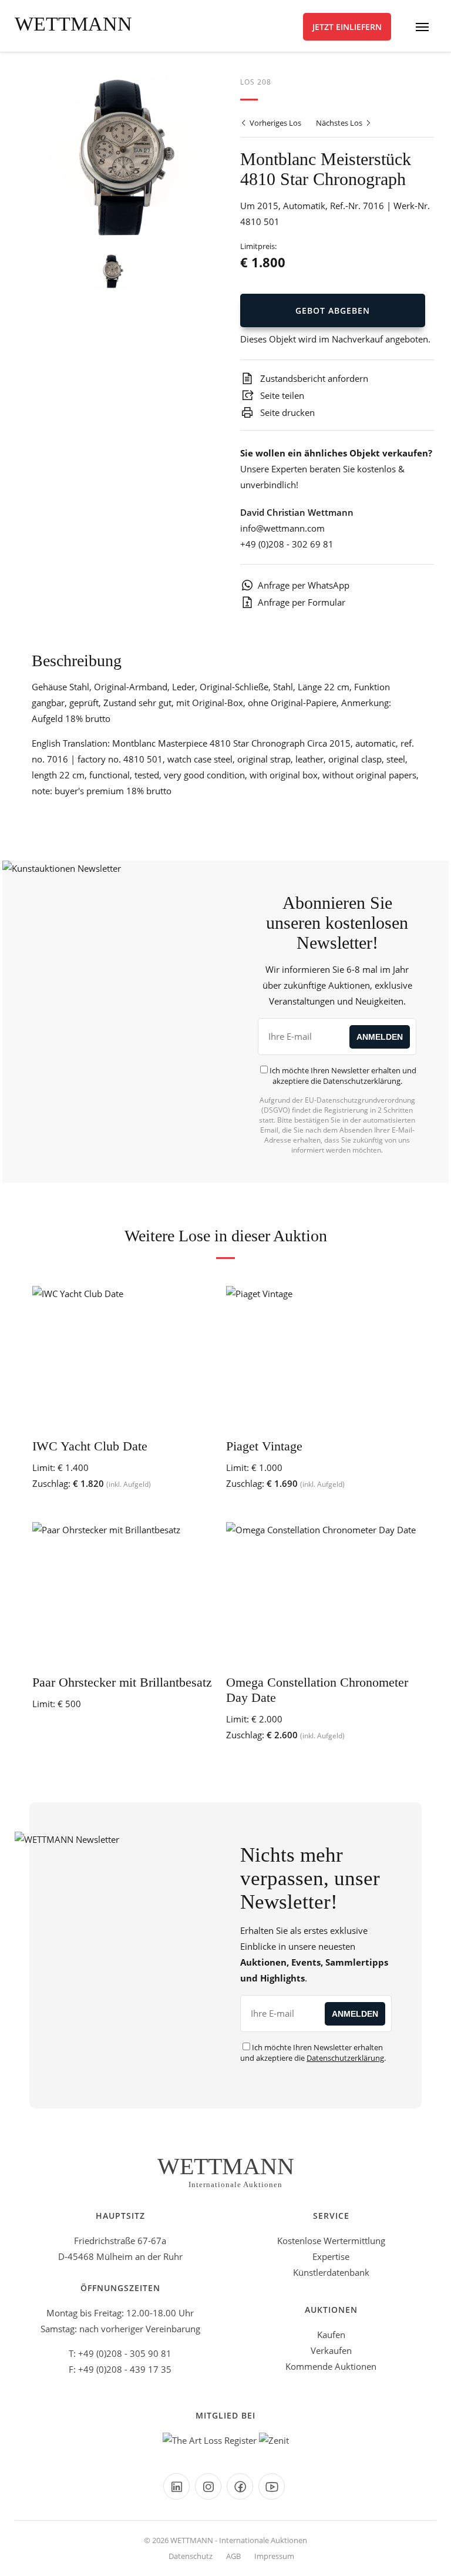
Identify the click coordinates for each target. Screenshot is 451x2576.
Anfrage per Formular (302, 602)
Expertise (331, 2256)
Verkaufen (331, 2350)
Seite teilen (281, 395)
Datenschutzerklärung (362, 1081)
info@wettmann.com (282, 528)
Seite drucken (286, 412)
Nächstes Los (340, 123)
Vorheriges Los (275, 123)
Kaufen (331, 2335)
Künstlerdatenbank (331, 2272)
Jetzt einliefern (347, 27)
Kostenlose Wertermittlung (331, 2241)
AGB (233, 2556)
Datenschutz (191, 2556)
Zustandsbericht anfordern (313, 378)
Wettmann (73, 24)
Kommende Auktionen (331, 2366)
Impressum (274, 2556)
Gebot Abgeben (333, 310)
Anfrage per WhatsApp (304, 585)
